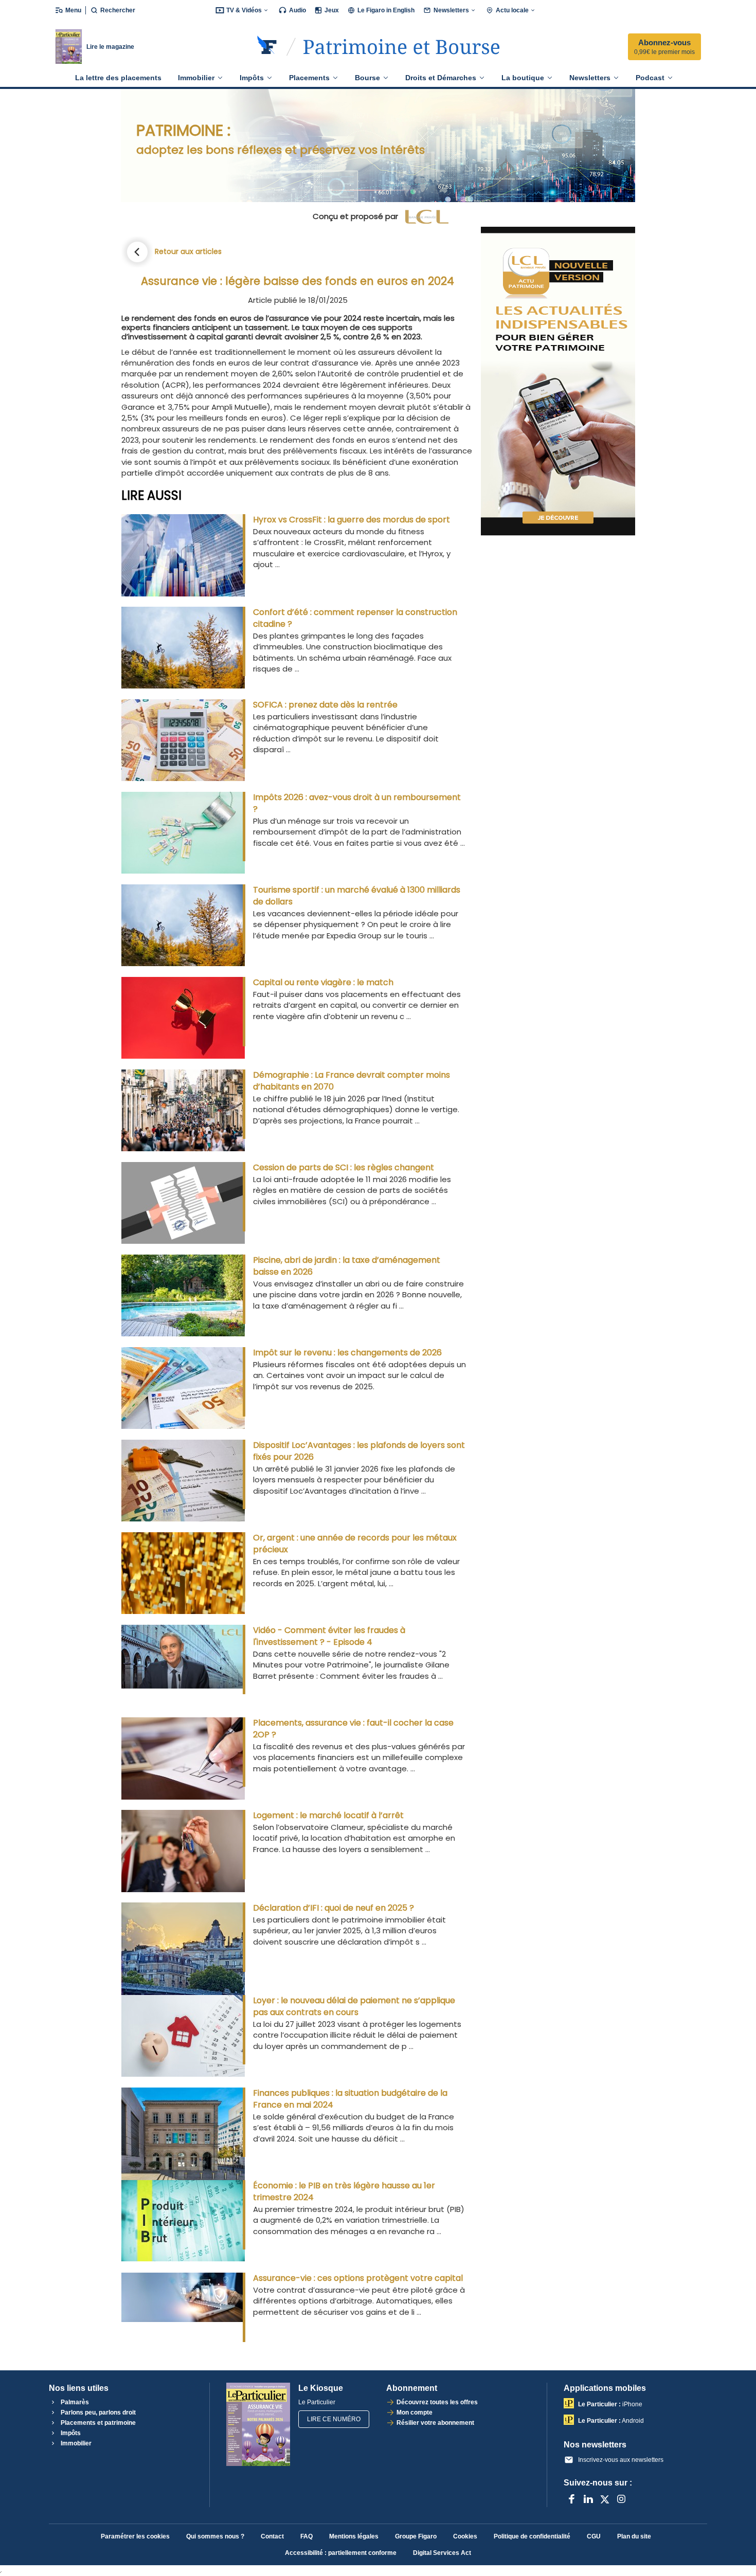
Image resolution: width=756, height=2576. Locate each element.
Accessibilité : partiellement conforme (341, 2553)
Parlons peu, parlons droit (97, 2412)
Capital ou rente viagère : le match (323, 982)
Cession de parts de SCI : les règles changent (344, 1167)
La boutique (523, 78)
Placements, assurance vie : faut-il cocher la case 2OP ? (353, 1729)
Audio (298, 10)
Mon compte (415, 2412)
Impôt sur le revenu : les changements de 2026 (347, 1353)
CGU (594, 2536)
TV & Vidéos (244, 10)
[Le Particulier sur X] (605, 2499)
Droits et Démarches (441, 78)
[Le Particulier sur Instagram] (621, 2499)
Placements (309, 78)
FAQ (307, 2536)
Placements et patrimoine (97, 2423)
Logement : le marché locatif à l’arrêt (328, 1815)
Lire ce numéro (334, 2419)
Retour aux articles (188, 251)
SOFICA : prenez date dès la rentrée (325, 705)
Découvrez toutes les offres (437, 2402)
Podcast (650, 78)
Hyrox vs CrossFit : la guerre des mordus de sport (352, 520)
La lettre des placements (118, 78)
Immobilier (196, 78)
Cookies (465, 2536)
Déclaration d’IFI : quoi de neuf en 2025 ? (334, 1908)
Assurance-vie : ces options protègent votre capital (358, 2278)
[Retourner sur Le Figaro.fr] (267, 47)
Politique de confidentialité (532, 2536)
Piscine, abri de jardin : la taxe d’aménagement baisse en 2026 (347, 1266)
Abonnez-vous (664, 47)
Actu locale (512, 10)
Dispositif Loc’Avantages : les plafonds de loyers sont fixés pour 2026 (359, 1451)
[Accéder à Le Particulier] (401, 47)
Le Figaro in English (386, 10)
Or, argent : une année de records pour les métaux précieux (355, 1544)
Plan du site (634, 2536)
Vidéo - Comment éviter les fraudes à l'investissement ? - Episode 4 (329, 1636)
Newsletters (451, 10)
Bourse (367, 78)
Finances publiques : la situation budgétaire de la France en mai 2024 (350, 2099)
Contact (272, 2536)
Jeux (332, 10)
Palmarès (74, 2402)
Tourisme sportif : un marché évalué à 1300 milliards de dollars (357, 896)
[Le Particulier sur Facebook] (572, 2499)
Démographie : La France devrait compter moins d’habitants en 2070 (352, 1081)
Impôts (252, 78)
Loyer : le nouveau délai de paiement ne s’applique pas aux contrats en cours (354, 2006)
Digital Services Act (442, 2553)
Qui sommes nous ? (215, 2536)
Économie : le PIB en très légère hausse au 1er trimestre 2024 (344, 2191)
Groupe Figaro (416, 2536)
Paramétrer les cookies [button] (135, 2536)
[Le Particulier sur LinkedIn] (588, 2499)
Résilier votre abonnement (435, 2423)
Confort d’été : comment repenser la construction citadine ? (355, 618)
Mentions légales (354, 2536)
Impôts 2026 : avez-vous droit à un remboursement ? (357, 803)
